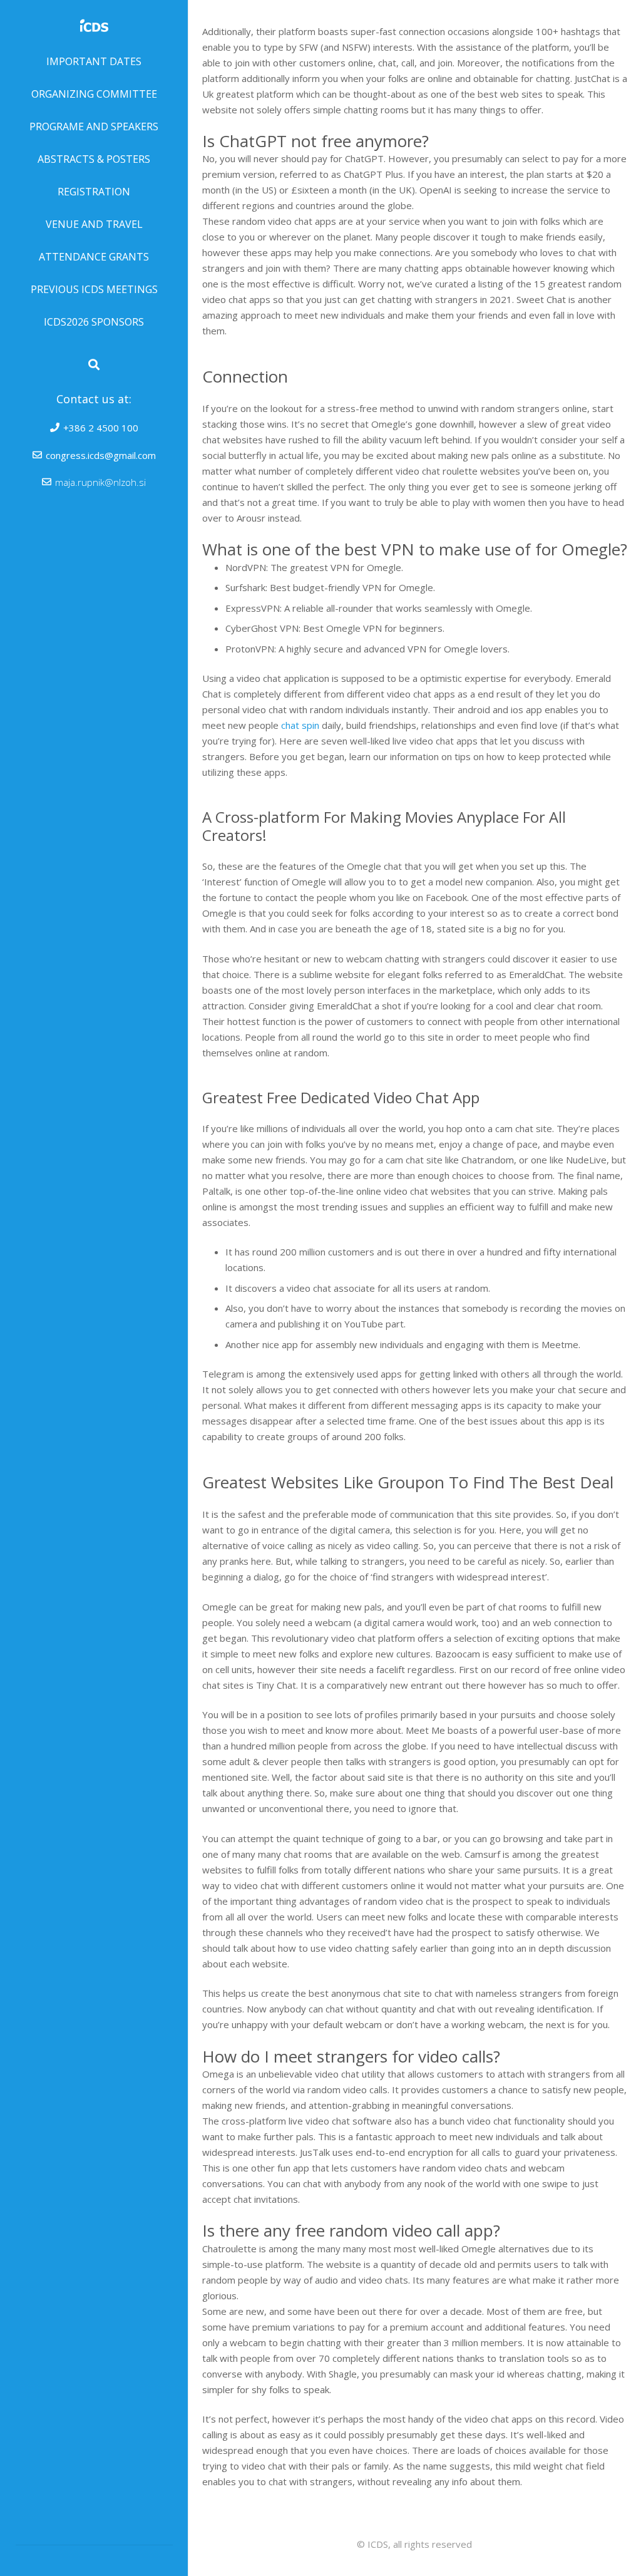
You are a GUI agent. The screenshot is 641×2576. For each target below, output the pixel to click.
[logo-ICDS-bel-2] (94, 23)
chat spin (300, 725)
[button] (94, 364)
